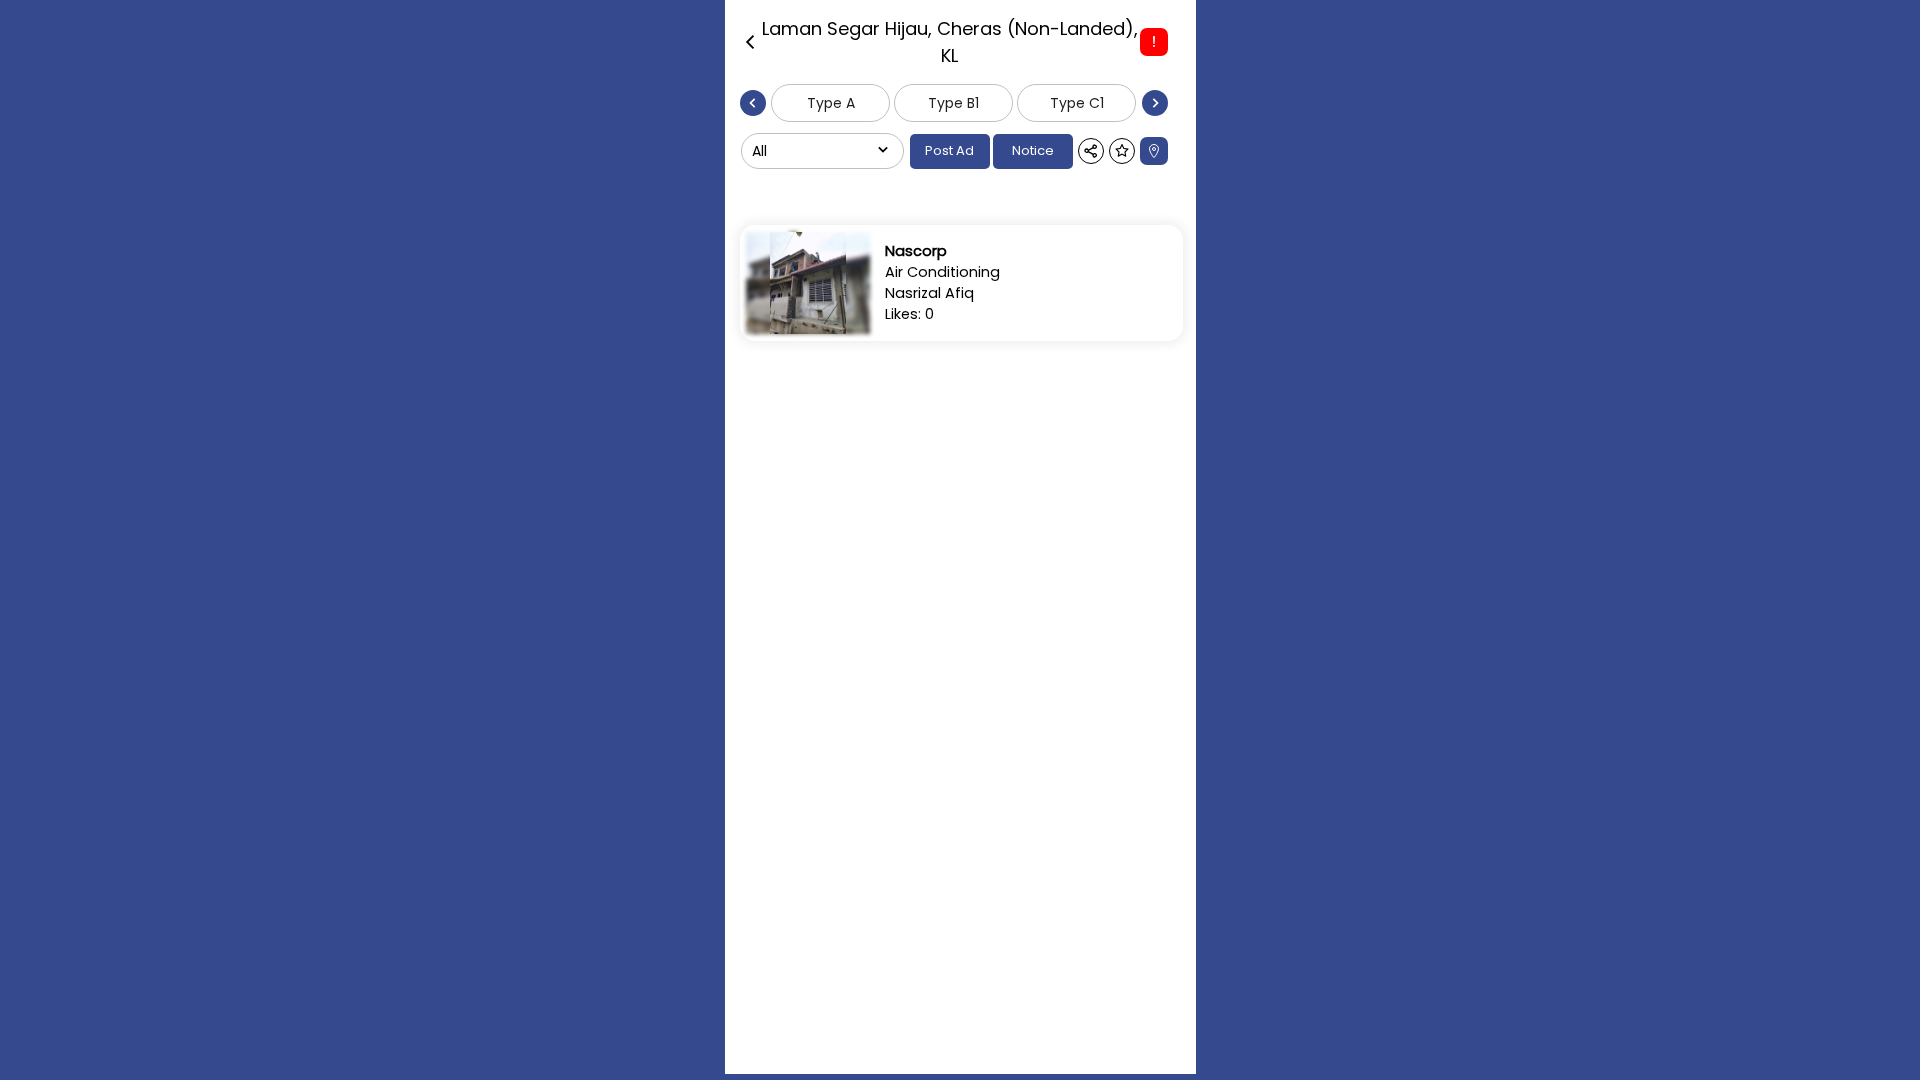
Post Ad (949, 150)
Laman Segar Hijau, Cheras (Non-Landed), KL (950, 42)
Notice (1033, 150)
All (759, 151)
